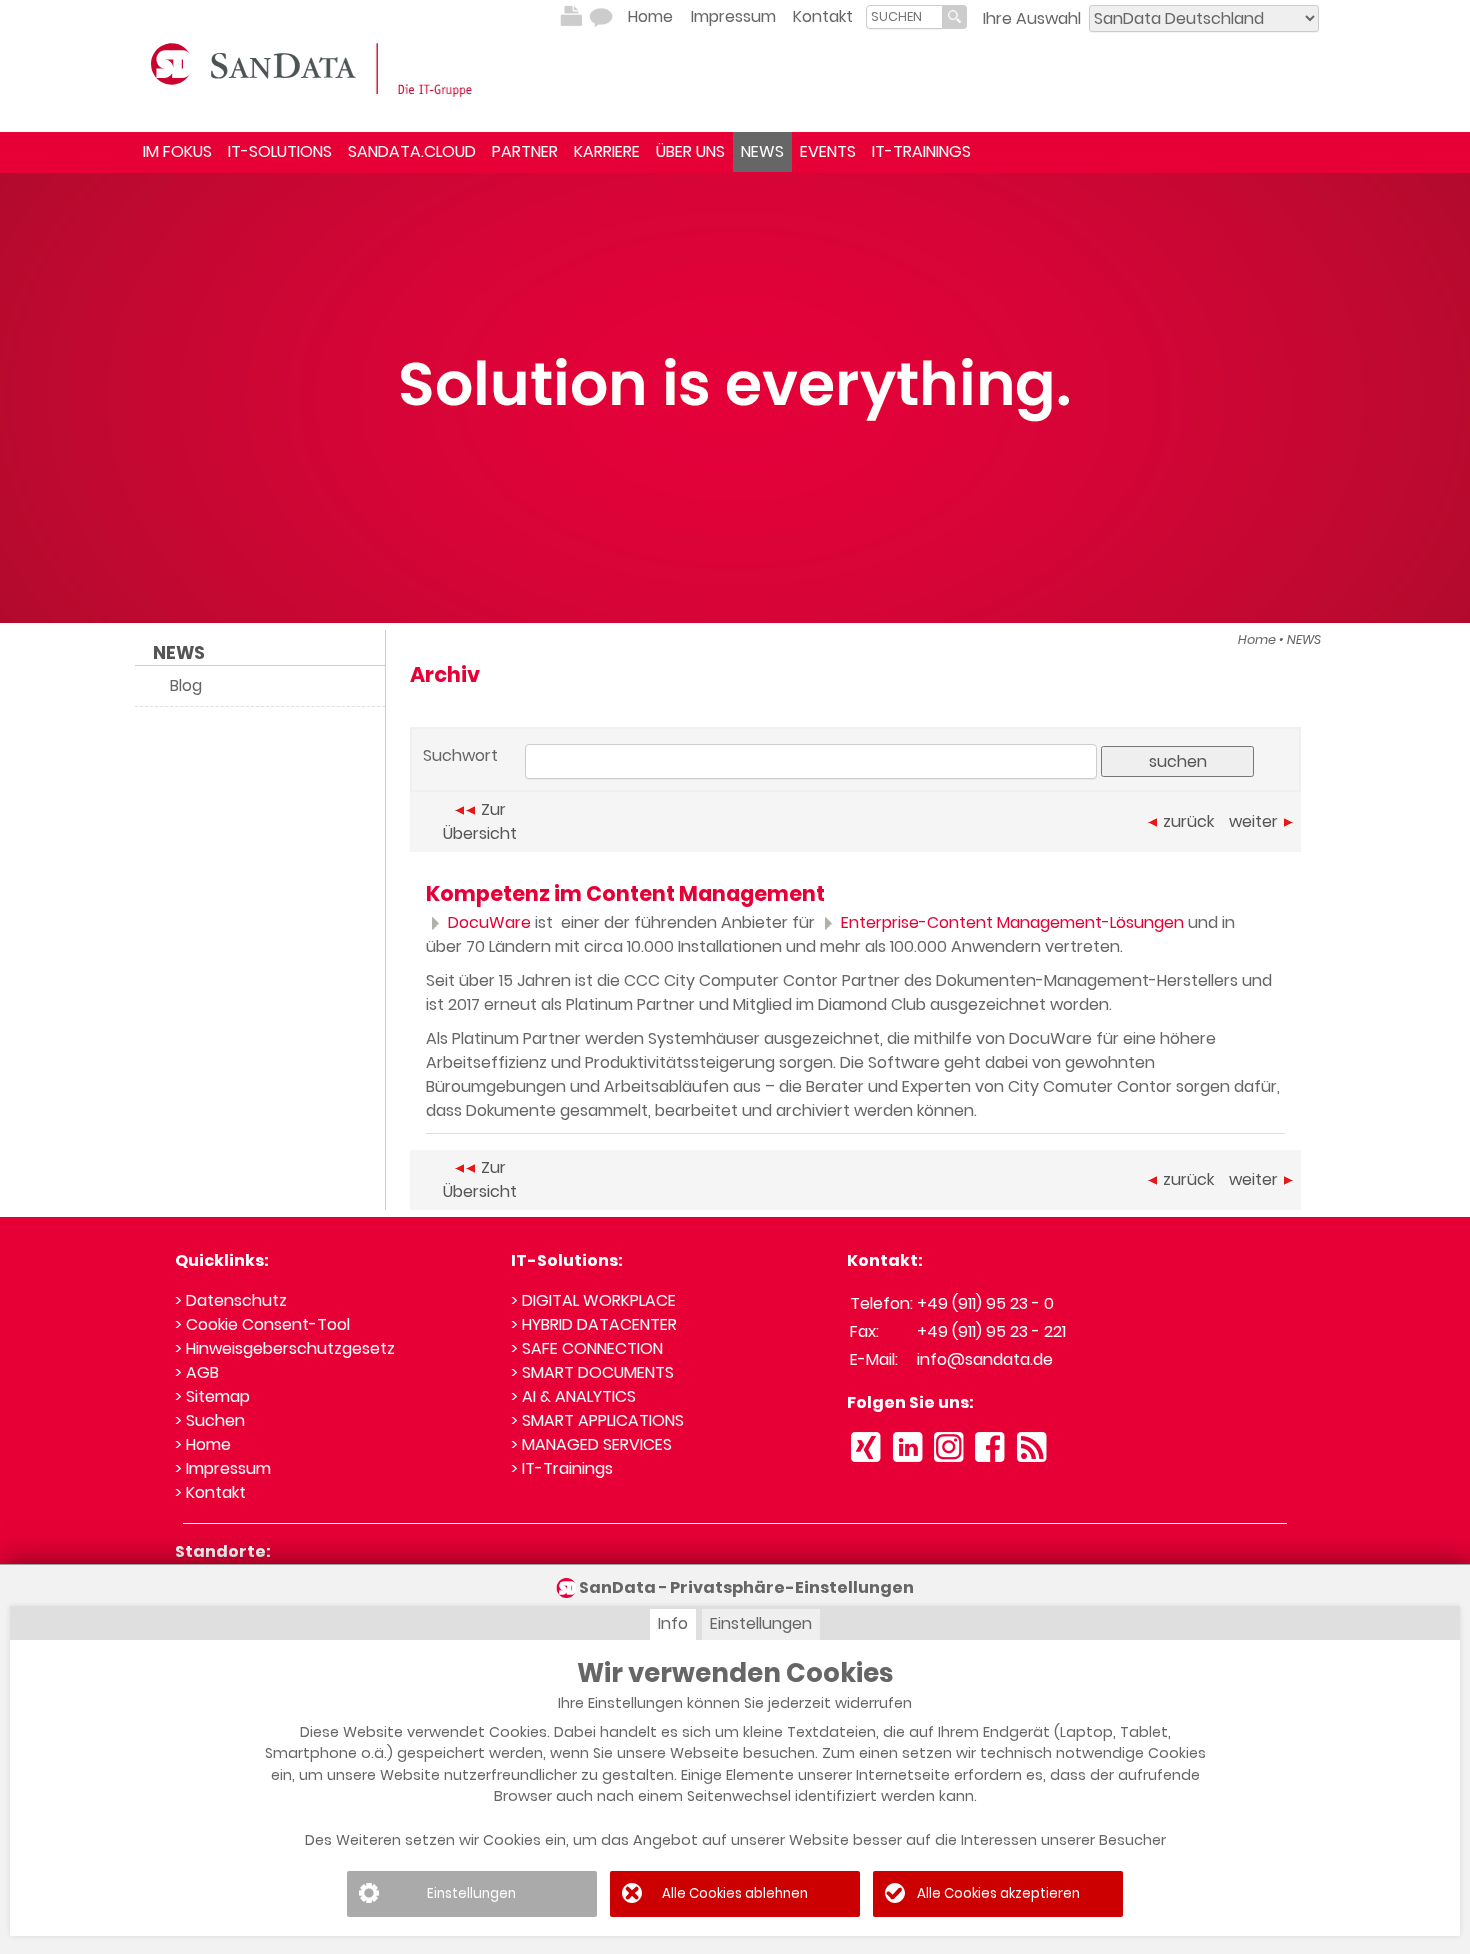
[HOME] (315, 68)
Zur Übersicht (480, 821)
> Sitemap (212, 1396)
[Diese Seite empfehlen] (601, 17)
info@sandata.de (985, 1359)
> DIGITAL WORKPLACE (593, 1300)
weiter (1253, 821)
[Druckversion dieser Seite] (571, 17)
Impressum (733, 16)
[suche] (904, 16)
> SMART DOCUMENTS (592, 1372)
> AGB (197, 1372)
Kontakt (823, 16)
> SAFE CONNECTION (587, 1348)
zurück (1188, 821)
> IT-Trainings (562, 1468)
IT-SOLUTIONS (280, 151)
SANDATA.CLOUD (412, 151)
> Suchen (210, 1420)
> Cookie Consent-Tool (262, 1324)
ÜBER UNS (690, 151)
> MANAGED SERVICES (591, 1444)
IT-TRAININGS (921, 151)
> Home (203, 1444)
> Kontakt (210, 1492)
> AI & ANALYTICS (573, 1396)
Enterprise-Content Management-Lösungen (1010, 922)
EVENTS (828, 151)
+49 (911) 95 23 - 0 (985, 1303)
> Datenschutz (231, 1300)
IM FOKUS (177, 151)
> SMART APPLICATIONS (597, 1420)
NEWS (762, 151)
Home (650, 16)
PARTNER (525, 151)
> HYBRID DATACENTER (594, 1324)
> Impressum (223, 1468)
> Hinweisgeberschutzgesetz (285, 1348)
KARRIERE (607, 151)
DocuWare (487, 922)
